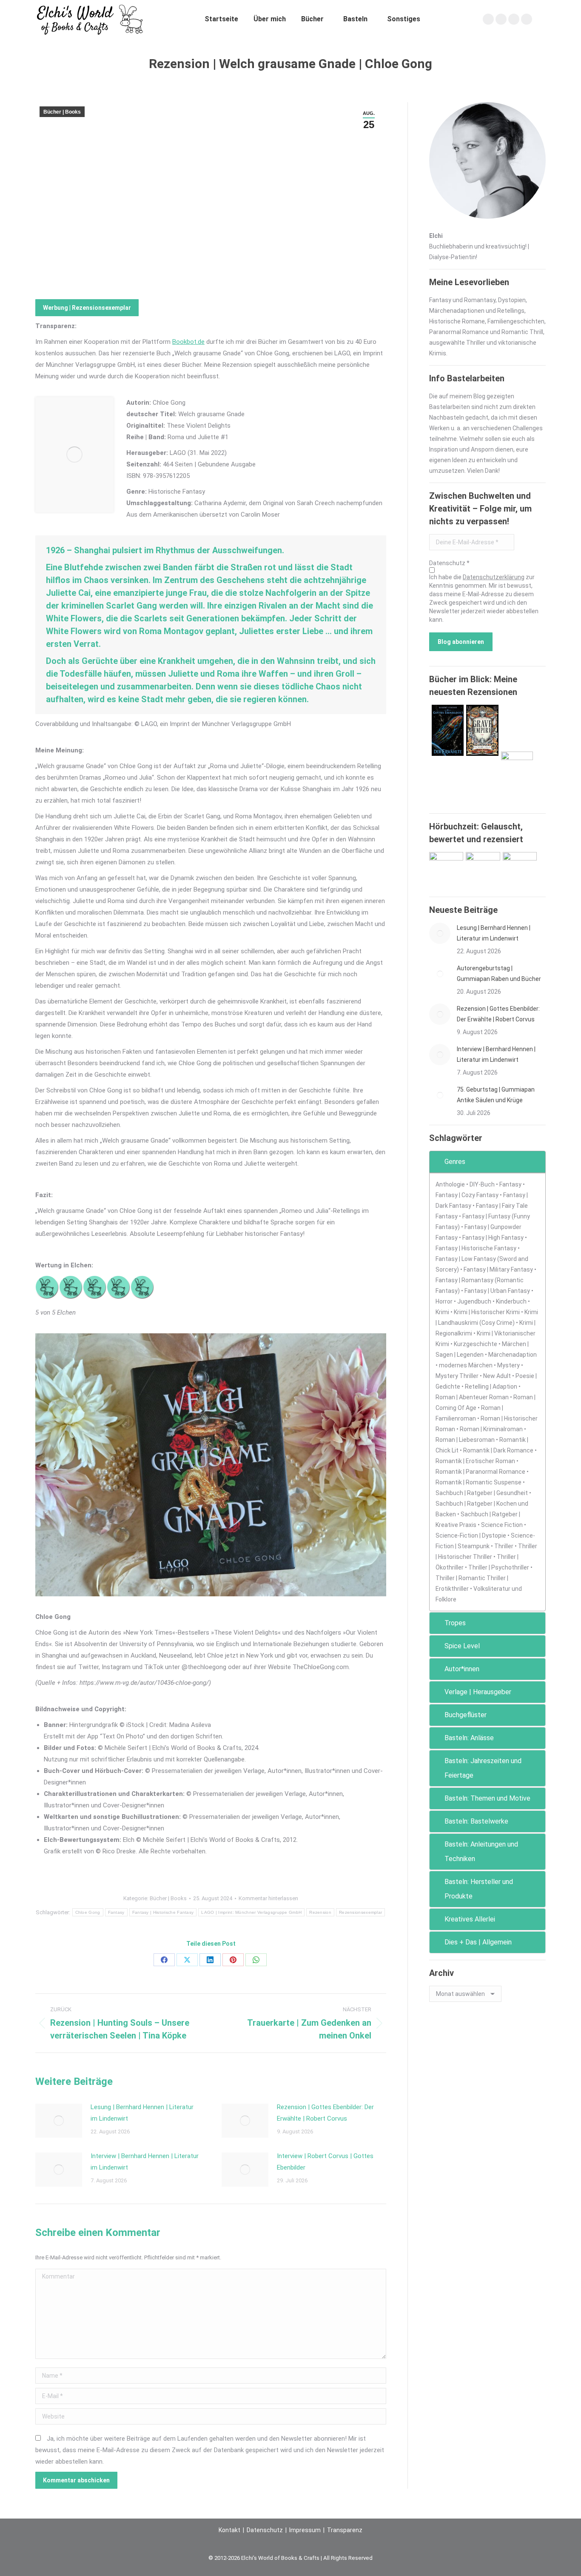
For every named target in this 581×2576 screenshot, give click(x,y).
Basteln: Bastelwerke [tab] (476, 1821)
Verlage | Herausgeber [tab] (478, 1692)
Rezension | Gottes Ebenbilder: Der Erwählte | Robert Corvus (325, 2113)
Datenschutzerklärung (494, 577)
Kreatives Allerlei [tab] (470, 1919)
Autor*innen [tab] (462, 1669)
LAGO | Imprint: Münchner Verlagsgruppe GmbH (251, 1912)
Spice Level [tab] (462, 1646)
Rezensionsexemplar (360, 1912)
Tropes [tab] (455, 1623)
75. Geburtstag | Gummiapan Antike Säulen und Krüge (496, 1095)
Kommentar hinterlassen (268, 1898)
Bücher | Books (62, 112)
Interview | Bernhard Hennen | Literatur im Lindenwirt (145, 2162)
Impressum (305, 2530)
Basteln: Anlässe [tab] (469, 1738)
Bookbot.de (188, 342)
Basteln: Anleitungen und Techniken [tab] (481, 1851)
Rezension (320, 1912)
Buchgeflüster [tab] (466, 1715)
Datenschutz (265, 2530)
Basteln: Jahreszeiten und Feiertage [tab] (483, 1768)
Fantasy (116, 1912)
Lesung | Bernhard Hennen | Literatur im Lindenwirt (142, 2113)
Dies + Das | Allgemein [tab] (478, 1942)
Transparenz (345, 2530)
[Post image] (59, 2121)
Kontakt (229, 2530)
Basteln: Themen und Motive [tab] (487, 1798)
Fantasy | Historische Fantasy (163, 1912)
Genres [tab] (455, 1162)
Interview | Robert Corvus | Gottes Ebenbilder (325, 2162)
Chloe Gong (88, 1912)
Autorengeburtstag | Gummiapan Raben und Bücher (499, 974)
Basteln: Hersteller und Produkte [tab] (479, 1889)
